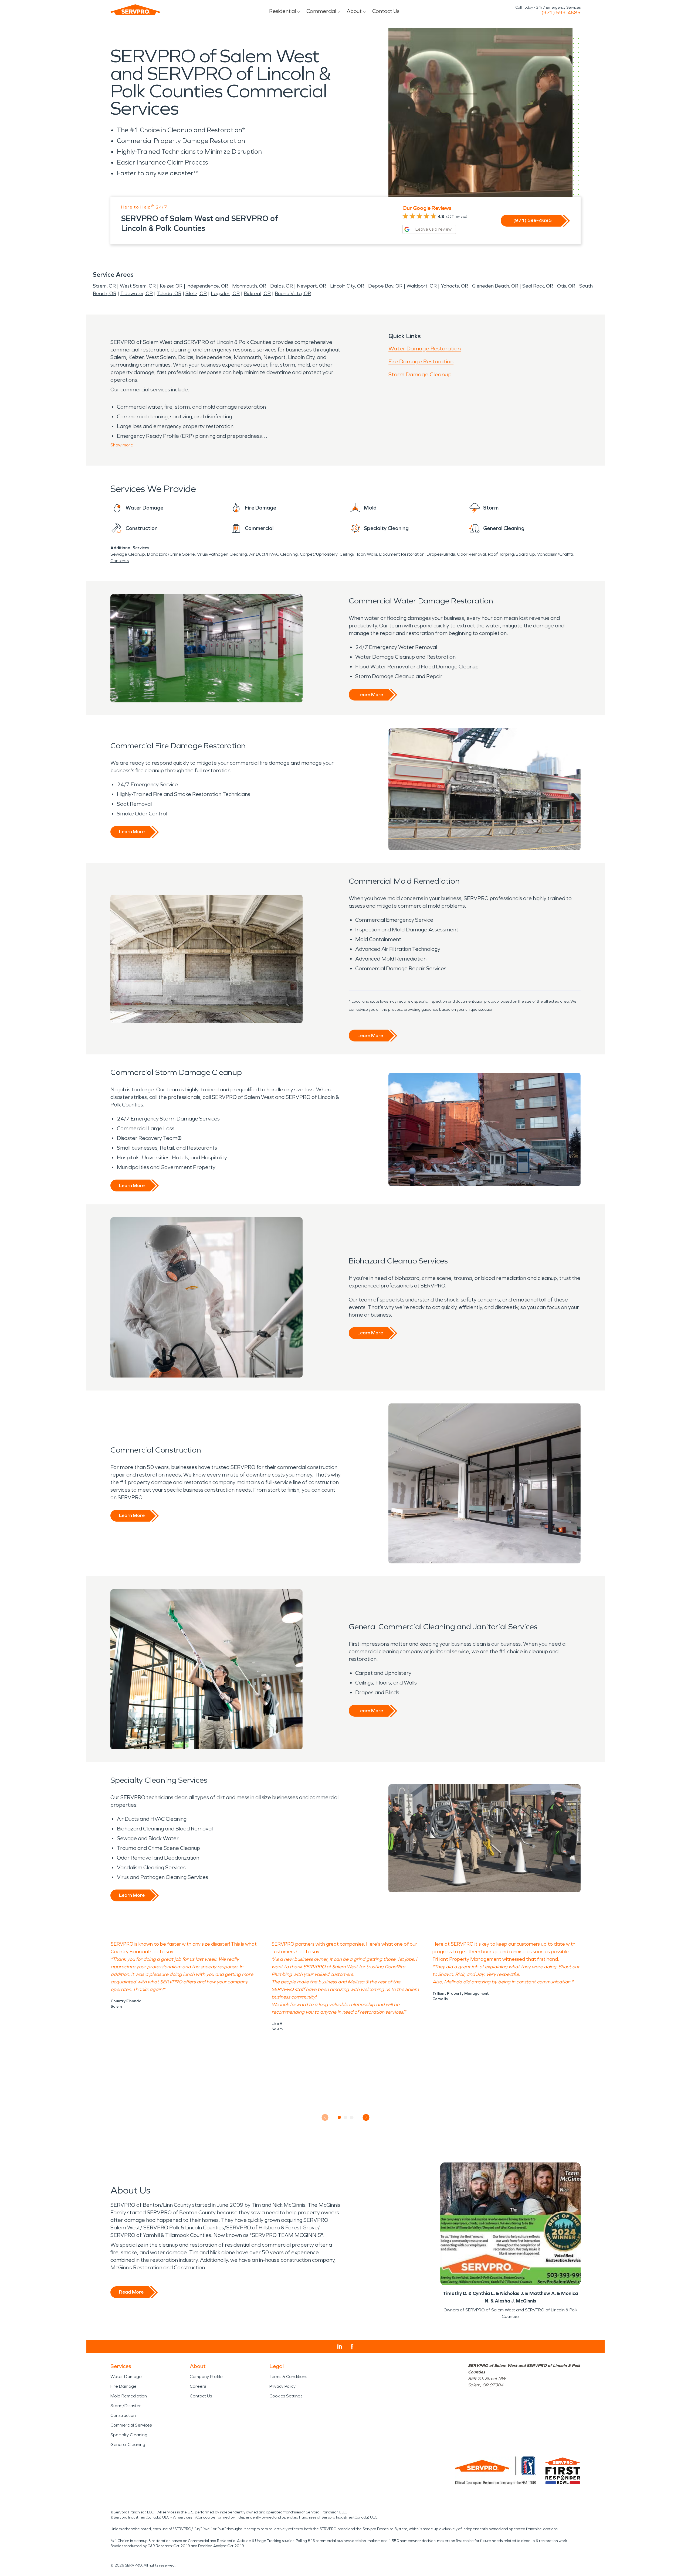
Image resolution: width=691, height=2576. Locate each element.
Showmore (122, 445)
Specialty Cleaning (129, 2435)
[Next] (366, 2117)
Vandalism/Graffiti (555, 554)
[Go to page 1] (339, 2117)
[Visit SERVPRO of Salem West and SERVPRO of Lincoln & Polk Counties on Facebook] (352, 2347)
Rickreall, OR (257, 293)
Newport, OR (311, 286)
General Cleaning (128, 2445)
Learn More (370, 695)
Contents (120, 561)
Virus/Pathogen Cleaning (222, 554)
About (354, 11)
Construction (123, 2415)
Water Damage (126, 2377)
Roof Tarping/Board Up (512, 554)
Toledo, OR (169, 293)
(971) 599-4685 (561, 13)
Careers (198, 2386)
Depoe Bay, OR (385, 286)
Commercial (321, 11)
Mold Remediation (129, 2396)
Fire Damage (123, 2386)
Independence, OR (207, 286)
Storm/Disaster (126, 2406)
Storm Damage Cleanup (420, 374)
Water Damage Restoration (425, 349)
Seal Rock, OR (538, 286)
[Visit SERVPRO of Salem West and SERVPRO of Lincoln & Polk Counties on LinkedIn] (340, 2346)
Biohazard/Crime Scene (171, 554)
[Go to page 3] (352, 2117)
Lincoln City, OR (347, 286)
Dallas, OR (282, 286)
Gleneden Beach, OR (495, 286)
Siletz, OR (196, 293)
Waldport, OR (422, 286)
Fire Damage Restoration (421, 361)
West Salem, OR (138, 286)
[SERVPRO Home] (135, 10)
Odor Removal (471, 554)
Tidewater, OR (137, 293)
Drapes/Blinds (441, 554)
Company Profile (206, 2377)
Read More (131, 2292)
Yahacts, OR (454, 286)
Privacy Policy (282, 2386)
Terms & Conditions (288, 2377)
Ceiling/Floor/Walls (358, 554)
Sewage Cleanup (128, 554)
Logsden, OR (225, 293)
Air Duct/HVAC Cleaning (273, 554)
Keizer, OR (171, 286)
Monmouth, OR (249, 286)
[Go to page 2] (346, 2117)
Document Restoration (402, 554)
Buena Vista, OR (293, 293)
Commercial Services (131, 2425)
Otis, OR (566, 286)
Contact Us (386, 11)
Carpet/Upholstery (319, 554)
